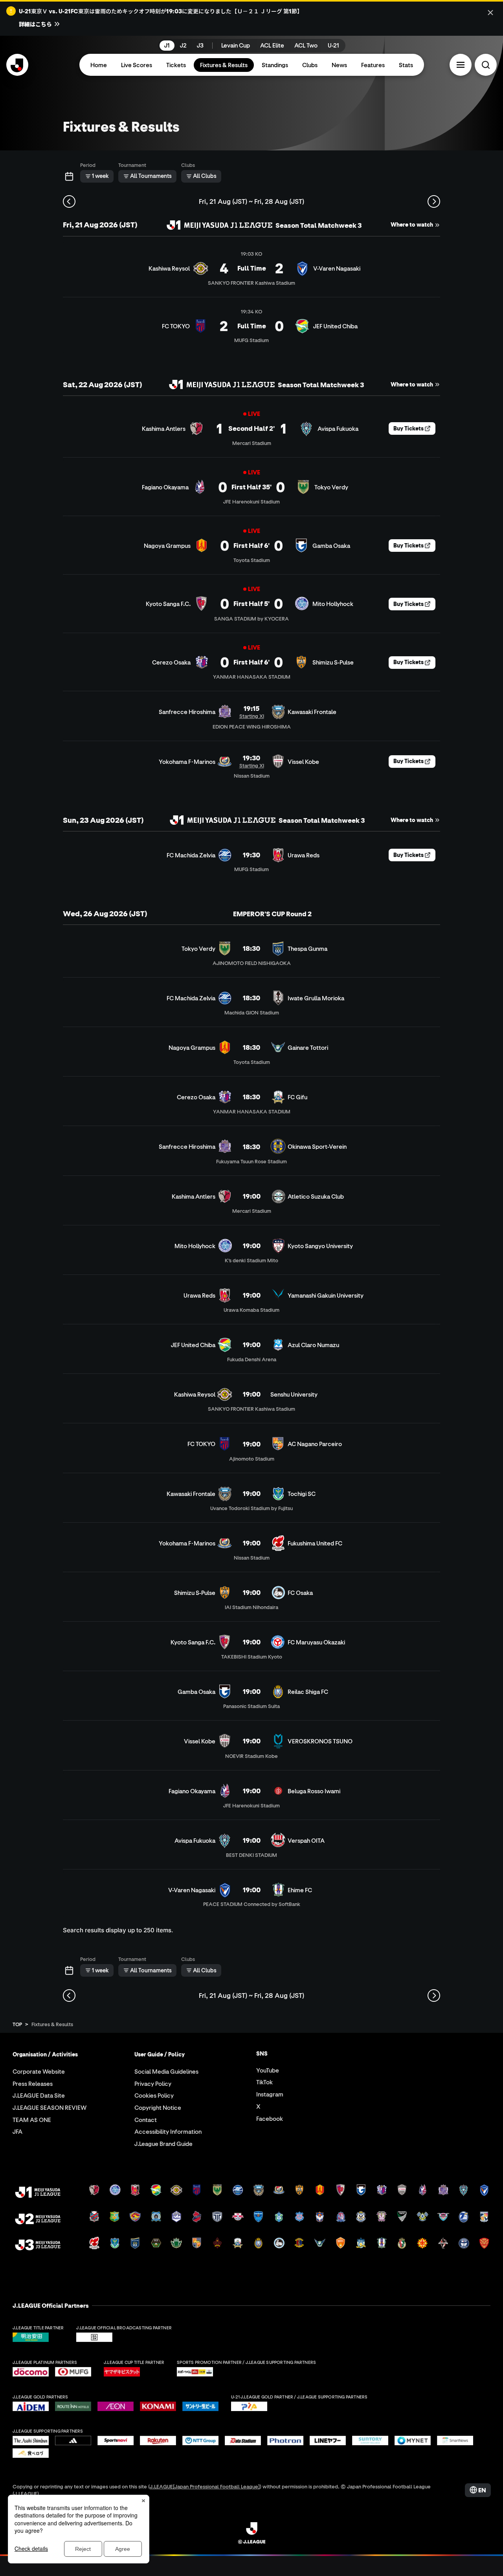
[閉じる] (490, 13)
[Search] (486, 65)
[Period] (69, 176)
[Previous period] (69, 201)
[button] (461, 65)
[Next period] (434, 201)
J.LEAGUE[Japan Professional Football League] (205, 2486)
